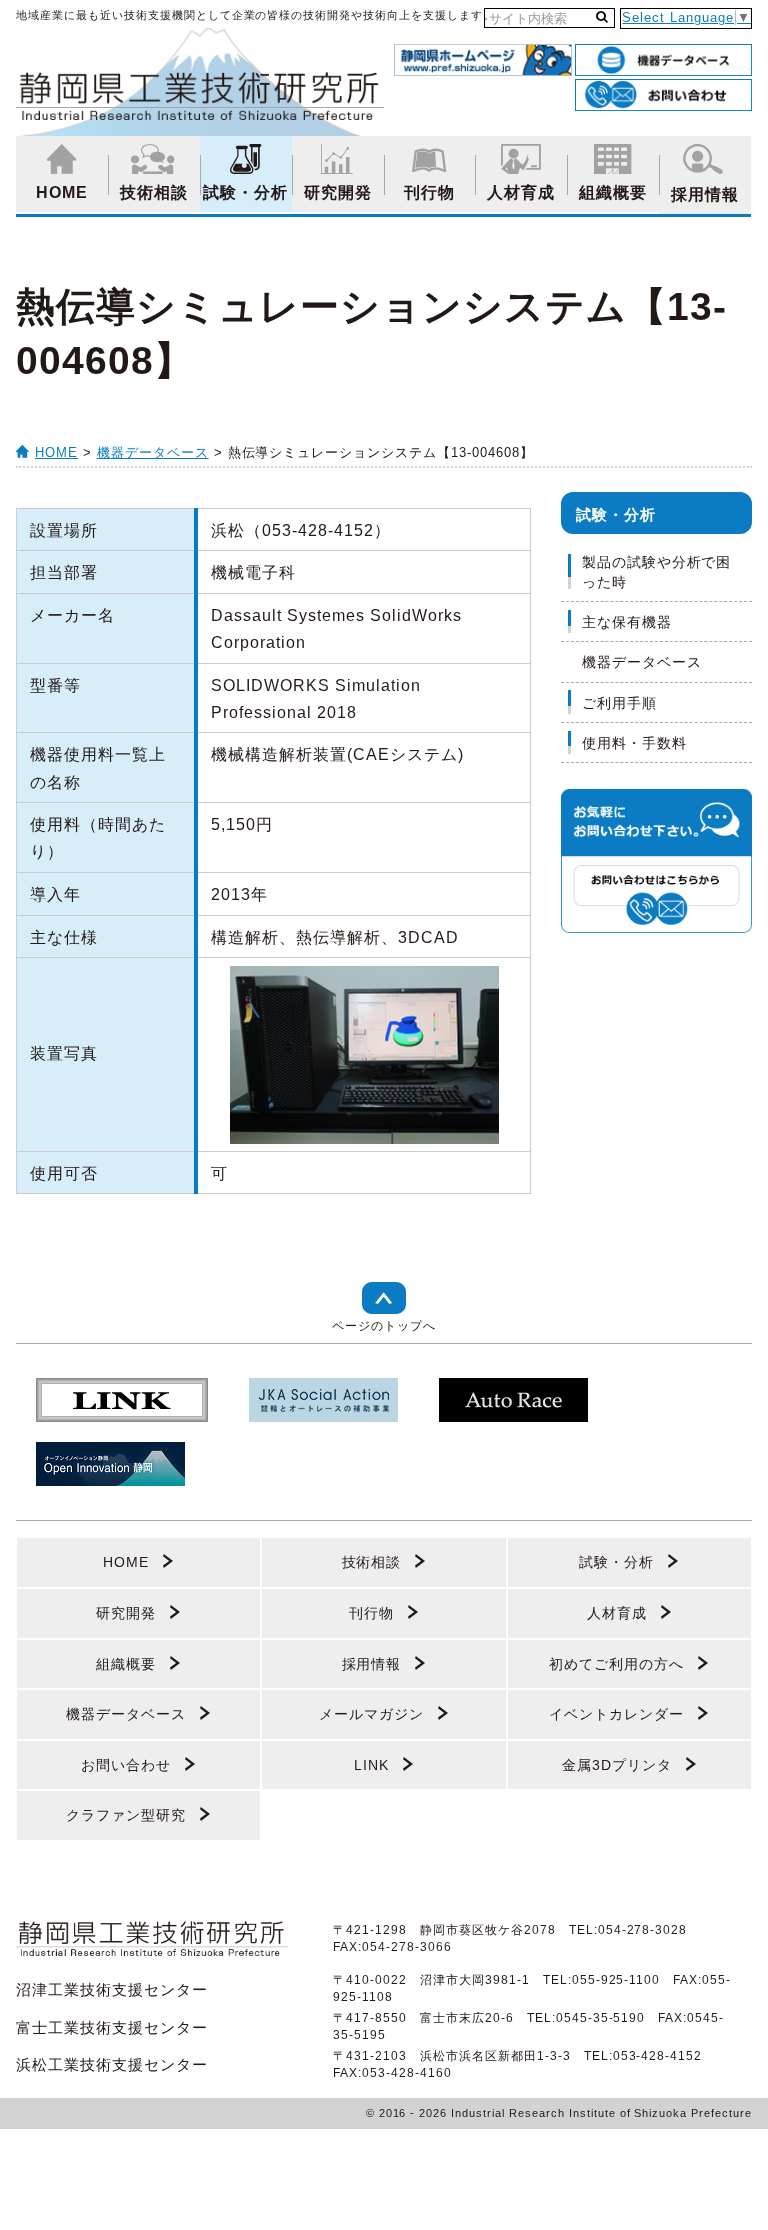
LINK (371, 1765)
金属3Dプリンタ (617, 1765)
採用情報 (705, 194)
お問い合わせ (126, 1765)
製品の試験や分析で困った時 (657, 572)
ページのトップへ (384, 1326)
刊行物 (429, 192)
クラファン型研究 (126, 1815)
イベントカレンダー (616, 1714)
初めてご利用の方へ (616, 1664)
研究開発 (338, 192)
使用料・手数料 (634, 743)
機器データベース (153, 452)
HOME (62, 192)
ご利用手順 (619, 703)
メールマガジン (371, 1714)
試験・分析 (245, 192)
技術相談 (154, 192)
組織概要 (613, 192)
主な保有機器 (627, 622)
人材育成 (521, 192)
